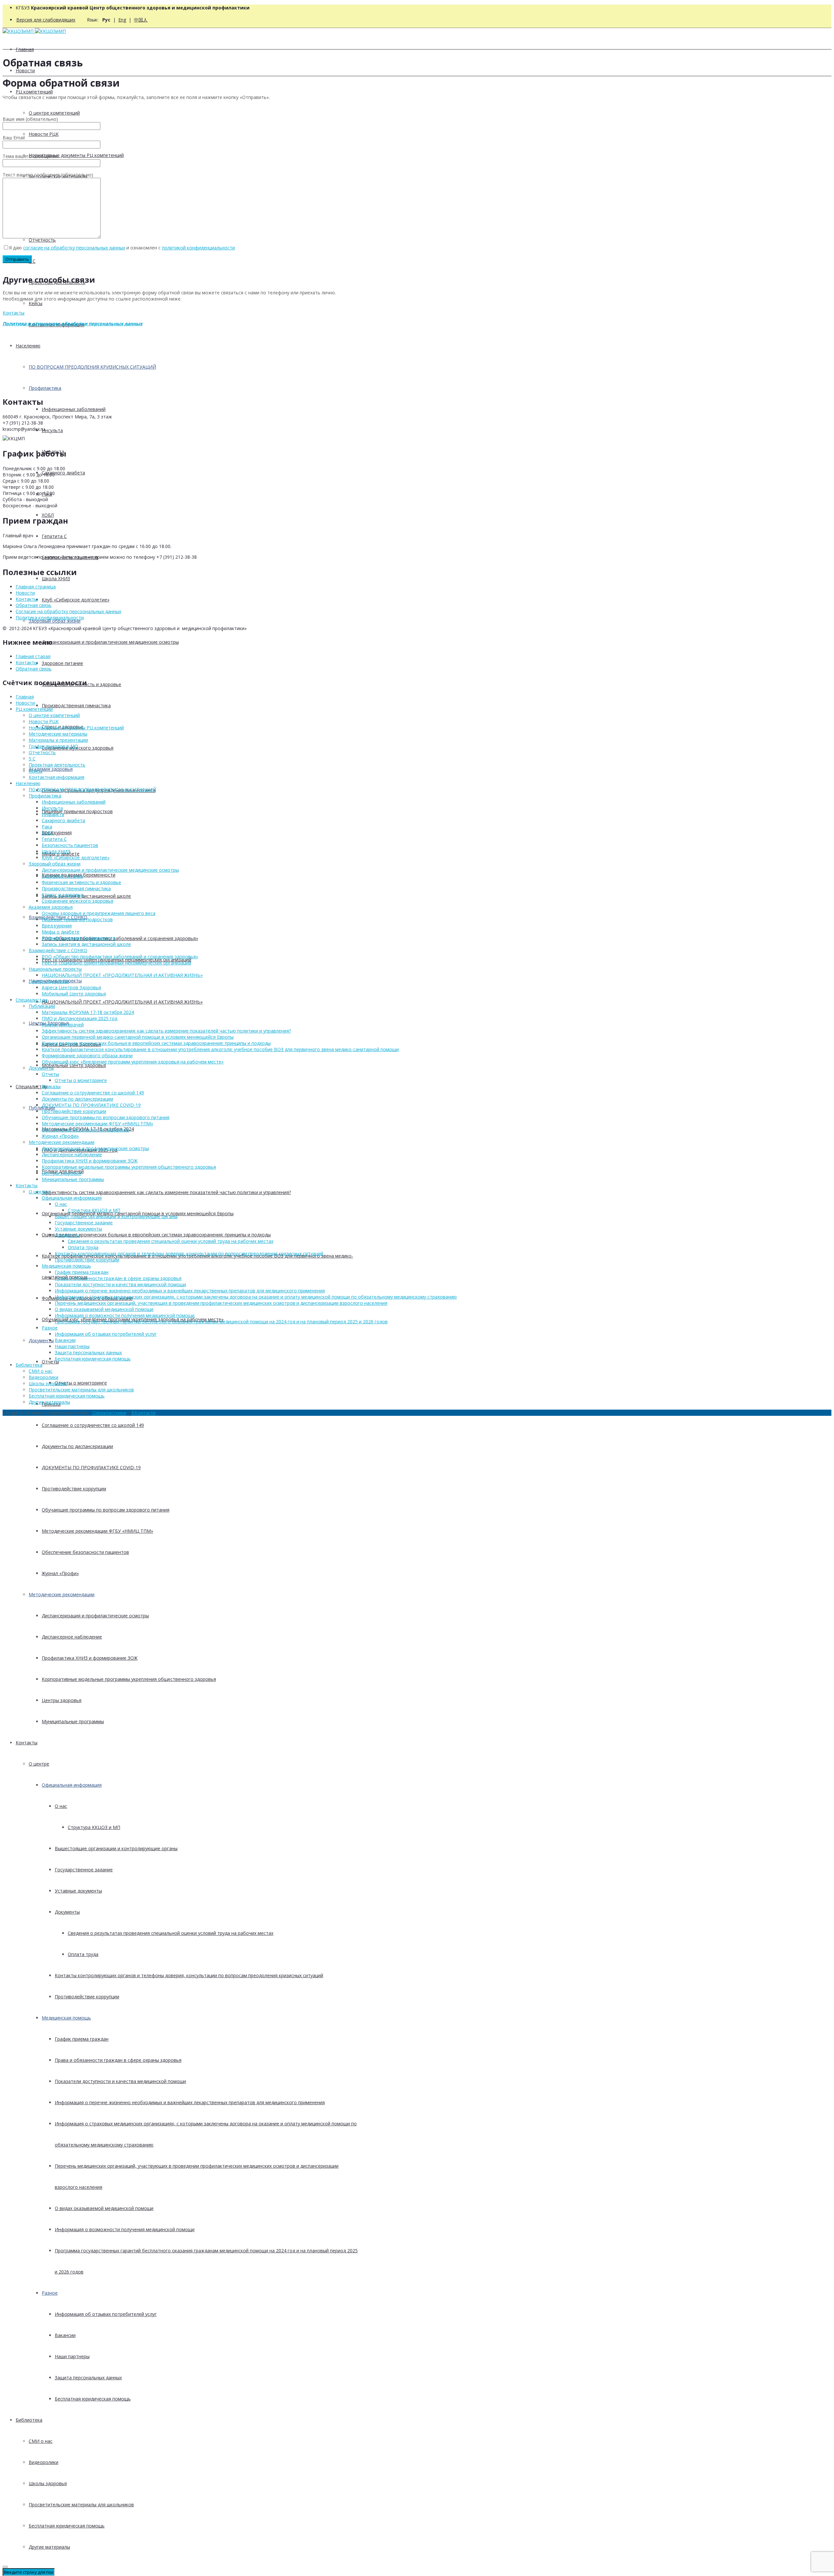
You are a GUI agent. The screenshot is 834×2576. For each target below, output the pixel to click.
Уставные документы (78, 1891)
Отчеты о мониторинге (81, 1383)
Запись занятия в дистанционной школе (86, 896)
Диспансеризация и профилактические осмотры (95, 1616)
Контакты (27, 1743)
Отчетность (42, 240)
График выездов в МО (53, 746)
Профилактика (45, 388)
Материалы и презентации (58, 740)
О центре (39, 1764)
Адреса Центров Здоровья (71, 987)
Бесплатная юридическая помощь (93, 2399)
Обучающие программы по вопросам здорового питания (106, 1510)
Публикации (42, 1006)
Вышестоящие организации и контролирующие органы (116, 1848)
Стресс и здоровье (63, 895)
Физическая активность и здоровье (81, 882)
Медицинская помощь (66, 2018)
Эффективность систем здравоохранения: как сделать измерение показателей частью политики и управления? (166, 1192)
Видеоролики (43, 2462)
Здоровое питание (62, 663)
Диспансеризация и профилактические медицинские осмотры (110, 642)
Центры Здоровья (49, 981)
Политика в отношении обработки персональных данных (72, 324)
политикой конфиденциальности (198, 248)
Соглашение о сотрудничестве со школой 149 (93, 1425)
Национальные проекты (55, 969)
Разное (50, 2293)
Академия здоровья (51, 769)
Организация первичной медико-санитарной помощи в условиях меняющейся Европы (138, 1037)
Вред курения (57, 832)
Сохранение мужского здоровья (78, 901)
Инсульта (52, 430)
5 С (32, 261)
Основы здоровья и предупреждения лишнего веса (99, 913)
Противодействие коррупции (74, 1489)
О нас (61, 1806)
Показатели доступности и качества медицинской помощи (120, 2081)
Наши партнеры (72, 2356)
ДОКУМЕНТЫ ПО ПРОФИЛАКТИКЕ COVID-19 (91, 1467)
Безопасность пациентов (70, 845)
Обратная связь (34, 605)
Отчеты (50, 1074)
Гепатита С (54, 536)
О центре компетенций (54, 113)
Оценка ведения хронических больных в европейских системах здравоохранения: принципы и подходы (156, 1235)
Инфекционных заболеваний (74, 409)
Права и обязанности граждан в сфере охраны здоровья (118, 2060)
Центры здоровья (62, 1700)
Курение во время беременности (79, 938)
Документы (41, 1340)
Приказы (51, 1086)
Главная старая (33, 656)
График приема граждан (82, 2039)
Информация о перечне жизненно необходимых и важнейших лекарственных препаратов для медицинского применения (190, 2102)
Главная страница (36, 587)
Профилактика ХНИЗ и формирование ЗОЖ (90, 1658)
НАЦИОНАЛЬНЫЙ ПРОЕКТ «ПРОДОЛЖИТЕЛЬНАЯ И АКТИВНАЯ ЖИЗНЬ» (122, 1002)
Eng (122, 20)
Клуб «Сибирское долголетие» (76, 600)
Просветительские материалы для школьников (81, 2505)
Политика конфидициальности (50, 618)
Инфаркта (53, 814)
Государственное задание (84, 1870)
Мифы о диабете (61, 932)
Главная (25, 49)
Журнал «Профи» (60, 1573)
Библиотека (29, 2420)
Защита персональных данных (88, 2378)
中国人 (141, 20)
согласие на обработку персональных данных (74, 248)
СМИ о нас (41, 2441)
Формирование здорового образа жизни (87, 1056)
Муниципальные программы (73, 1721)
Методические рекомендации (62, 1594)
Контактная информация (57, 777)
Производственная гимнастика (76, 705)
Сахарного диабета (63, 473)
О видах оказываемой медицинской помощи (104, 2208)
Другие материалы (49, 2547)
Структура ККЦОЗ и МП (94, 1827)
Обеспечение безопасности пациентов (85, 1552)
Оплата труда (83, 1954)
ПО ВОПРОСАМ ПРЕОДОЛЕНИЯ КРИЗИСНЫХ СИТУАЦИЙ (92, 367)
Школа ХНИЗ (56, 578)
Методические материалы (58, 734)
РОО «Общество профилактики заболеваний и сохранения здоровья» (120, 938)
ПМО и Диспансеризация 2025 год (79, 1018)
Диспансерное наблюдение (72, 1637)
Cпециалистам (32, 1086)
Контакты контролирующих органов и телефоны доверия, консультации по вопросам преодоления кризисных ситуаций (189, 1975)
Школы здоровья (48, 2483)
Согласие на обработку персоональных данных (68, 611)
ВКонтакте (144, 1413)
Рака (47, 827)
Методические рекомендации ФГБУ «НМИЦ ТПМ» (97, 1531)
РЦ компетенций (34, 92)
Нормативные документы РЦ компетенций (76, 155)
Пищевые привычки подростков (77, 811)
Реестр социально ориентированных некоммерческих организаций (116, 963)
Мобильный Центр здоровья (74, 1065)
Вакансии (65, 2335)
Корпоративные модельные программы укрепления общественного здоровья (129, 1679)
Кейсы (36, 303)
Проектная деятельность (57, 765)
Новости (25, 70)
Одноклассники (109, 1413)
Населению (28, 346)
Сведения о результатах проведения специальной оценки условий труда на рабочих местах (171, 1933)
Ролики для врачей (63, 1025)
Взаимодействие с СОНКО (58, 950)
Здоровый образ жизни (55, 621)
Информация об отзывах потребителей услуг (106, 2314)
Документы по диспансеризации (77, 1446)
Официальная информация (72, 1785)
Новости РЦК (44, 134)
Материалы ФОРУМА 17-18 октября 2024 (88, 1012)
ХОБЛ (48, 833)
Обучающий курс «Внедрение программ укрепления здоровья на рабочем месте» (133, 1062)
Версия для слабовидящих (46, 20)
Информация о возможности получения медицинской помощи (125, 2229)
